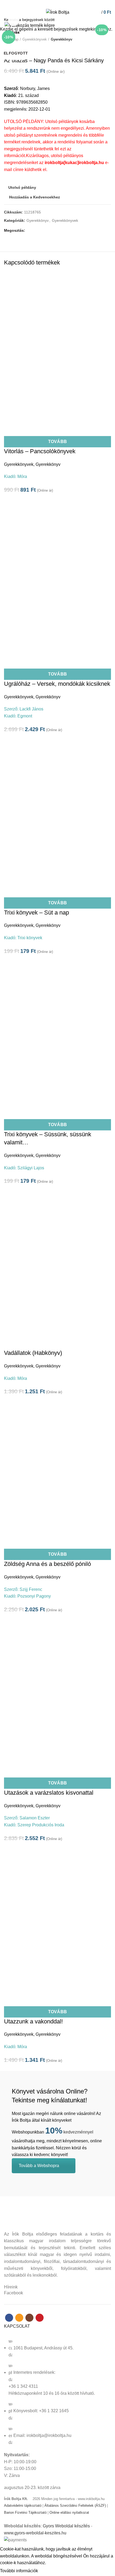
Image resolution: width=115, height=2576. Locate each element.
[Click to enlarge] (13, 21)
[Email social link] (54, 3)
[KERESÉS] (108, 20)
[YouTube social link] (67, 3)
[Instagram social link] (61, 3)
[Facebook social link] (48, 3)
